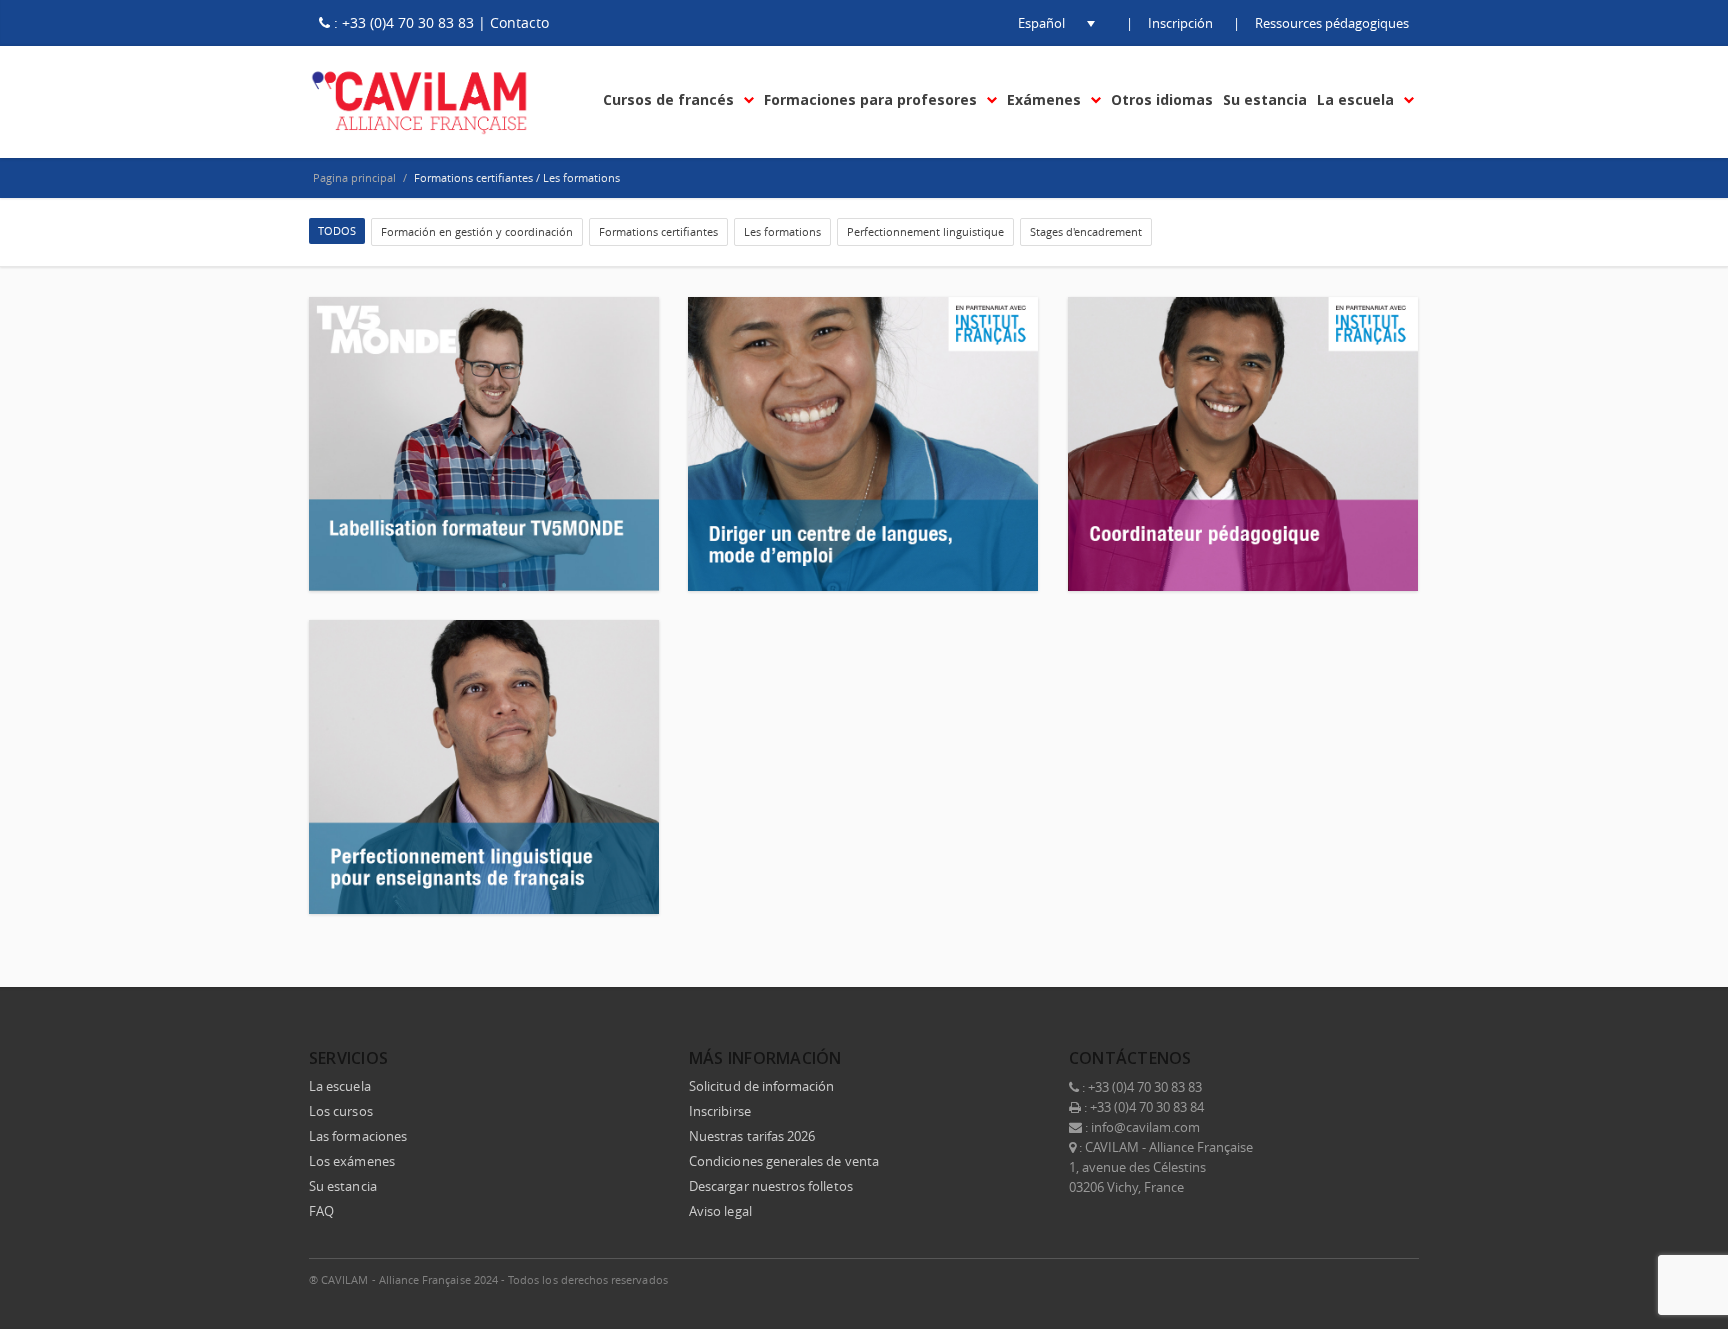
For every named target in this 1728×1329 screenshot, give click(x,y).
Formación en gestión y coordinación (477, 231)
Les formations (782, 231)
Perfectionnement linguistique (925, 231)
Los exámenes (352, 1161)
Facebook (1231, 1279)
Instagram (1357, 1279)
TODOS (337, 230)
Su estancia (343, 1186)
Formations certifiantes (658, 231)
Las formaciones (358, 1136)
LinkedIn (1315, 1279)
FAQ (321, 1211)
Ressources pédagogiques (1332, 23)
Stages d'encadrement (1086, 231)
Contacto (519, 22)
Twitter (1273, 1279)
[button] (1041, 23)
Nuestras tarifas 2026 (752, 1136)
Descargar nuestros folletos (771, 1186)
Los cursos (341, 1111)
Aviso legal (720, 1211)
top (1688, 1289)
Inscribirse (720, 1111)
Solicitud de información (762, 1086)
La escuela (340, 1086)
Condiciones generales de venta (784, 1161)
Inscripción (1180, 23)
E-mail (1399, 1279)
